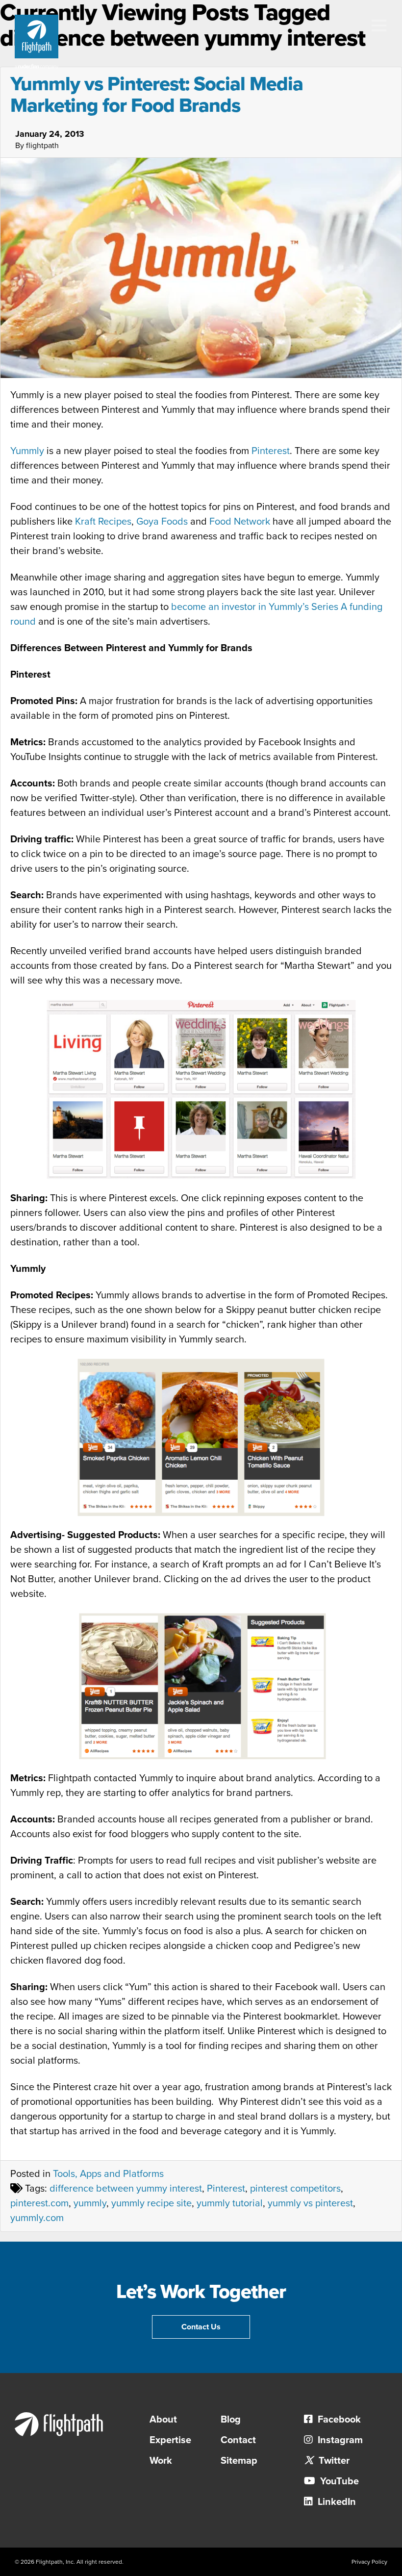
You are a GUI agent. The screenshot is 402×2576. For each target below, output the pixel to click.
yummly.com (37, 2218)
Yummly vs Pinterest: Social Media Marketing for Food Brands (157, 95)
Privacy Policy (369, 2562)
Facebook (338, 2420)
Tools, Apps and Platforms (108, 2174)
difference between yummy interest (126, 2189)
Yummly (27, 451)
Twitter (333, 2461)
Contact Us (201, 2327)
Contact (238, 2440)
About (163, 2420)
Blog (231, 2420)
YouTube (338, 2481)
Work (161, 2461)
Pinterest (271, 451)
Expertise (170, 2440)
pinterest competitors (295, 2189)
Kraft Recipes (103, 522)
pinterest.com (39, 2203)
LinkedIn (336, 2502)
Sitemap (239, 2461)
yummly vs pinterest (310, 2203)
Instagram (339, 2440)
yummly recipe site (151, 2203)
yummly (90, 2203)
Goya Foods (162, 522)
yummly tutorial (230, 2203)
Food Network (240, 522)
